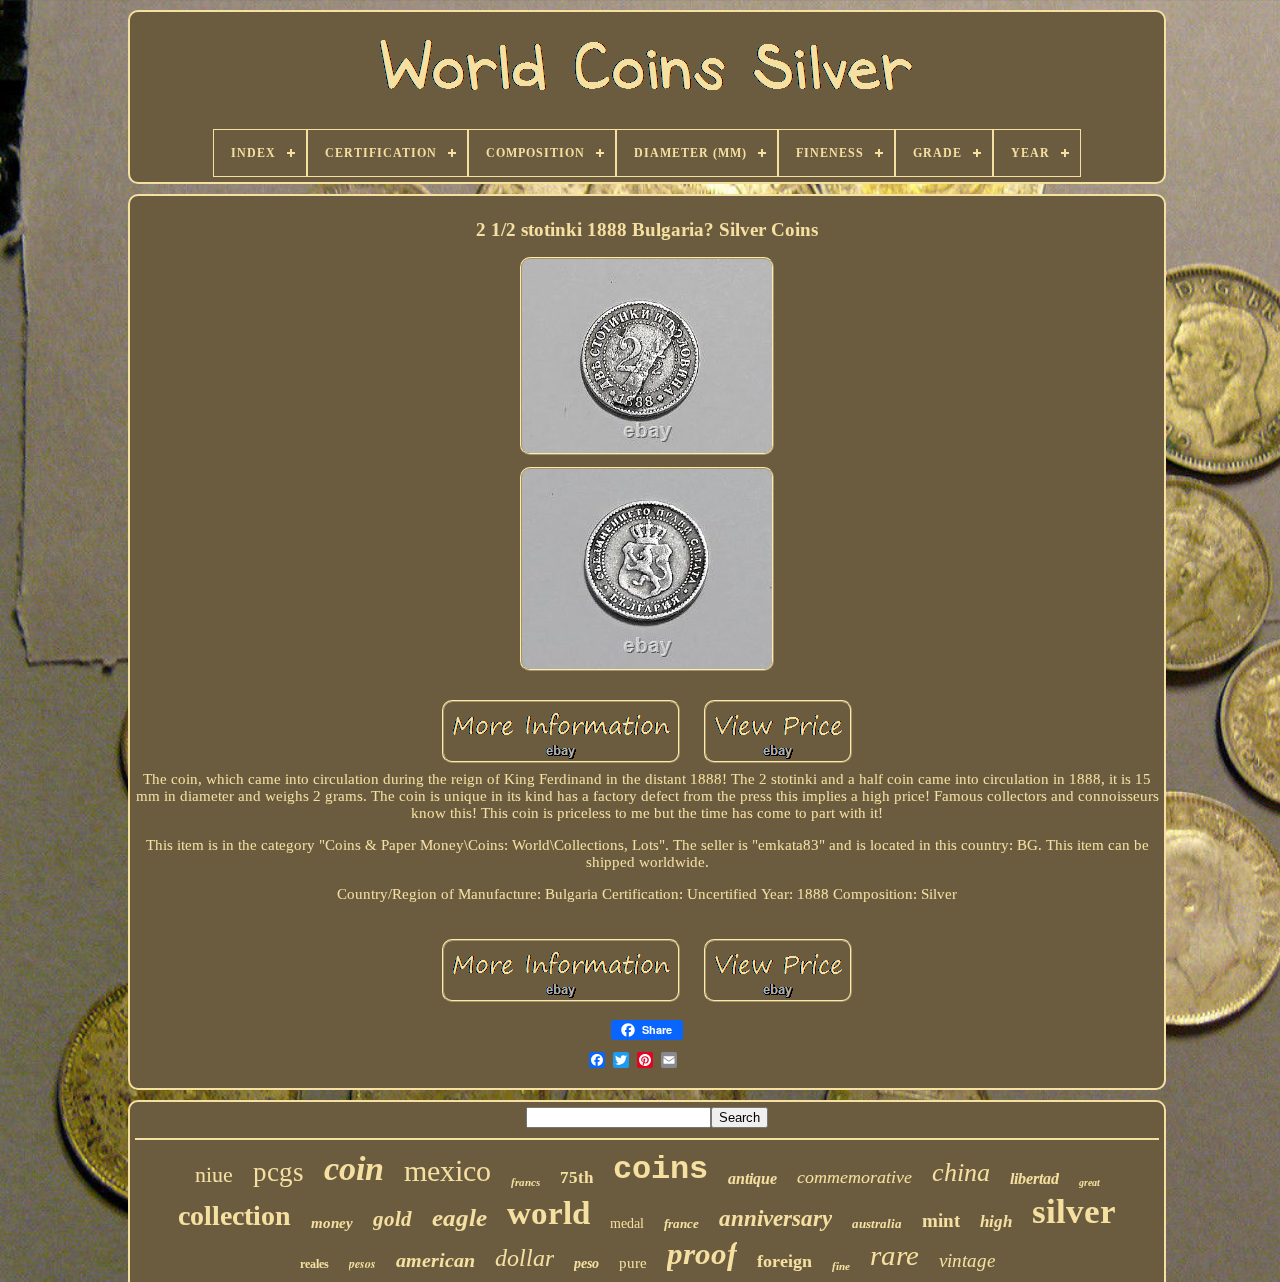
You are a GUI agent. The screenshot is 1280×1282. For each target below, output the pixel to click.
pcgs (278, 1172)
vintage (967, 1260)
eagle (459, 1217)
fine (841, 1266)
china (961, 1172)
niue (214, 1174)
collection (234, 1215)
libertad (1034, 1178)
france (681, 1223)
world (548, 1213)
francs (525, 1182)
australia (877, 1223)
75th (576, 1177)
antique (752, 1178)
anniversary (775, 1218)
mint (941, 1220)
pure (633, 1263)
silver (1074, 1211)
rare (894, 1255)
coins (660, 1169)
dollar (524, 1258)
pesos (362, 1263)
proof (702, 1253)
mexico (447, 1170)
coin (354, 1168)
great (1089, 1182)
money (332, 1223)
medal (627, 1223)
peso (586, 1263)
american (435, 1260)
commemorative (854, 1177)
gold (392, 1219)
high (996, 1221)
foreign (784, 1261)
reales (314, 1264)
